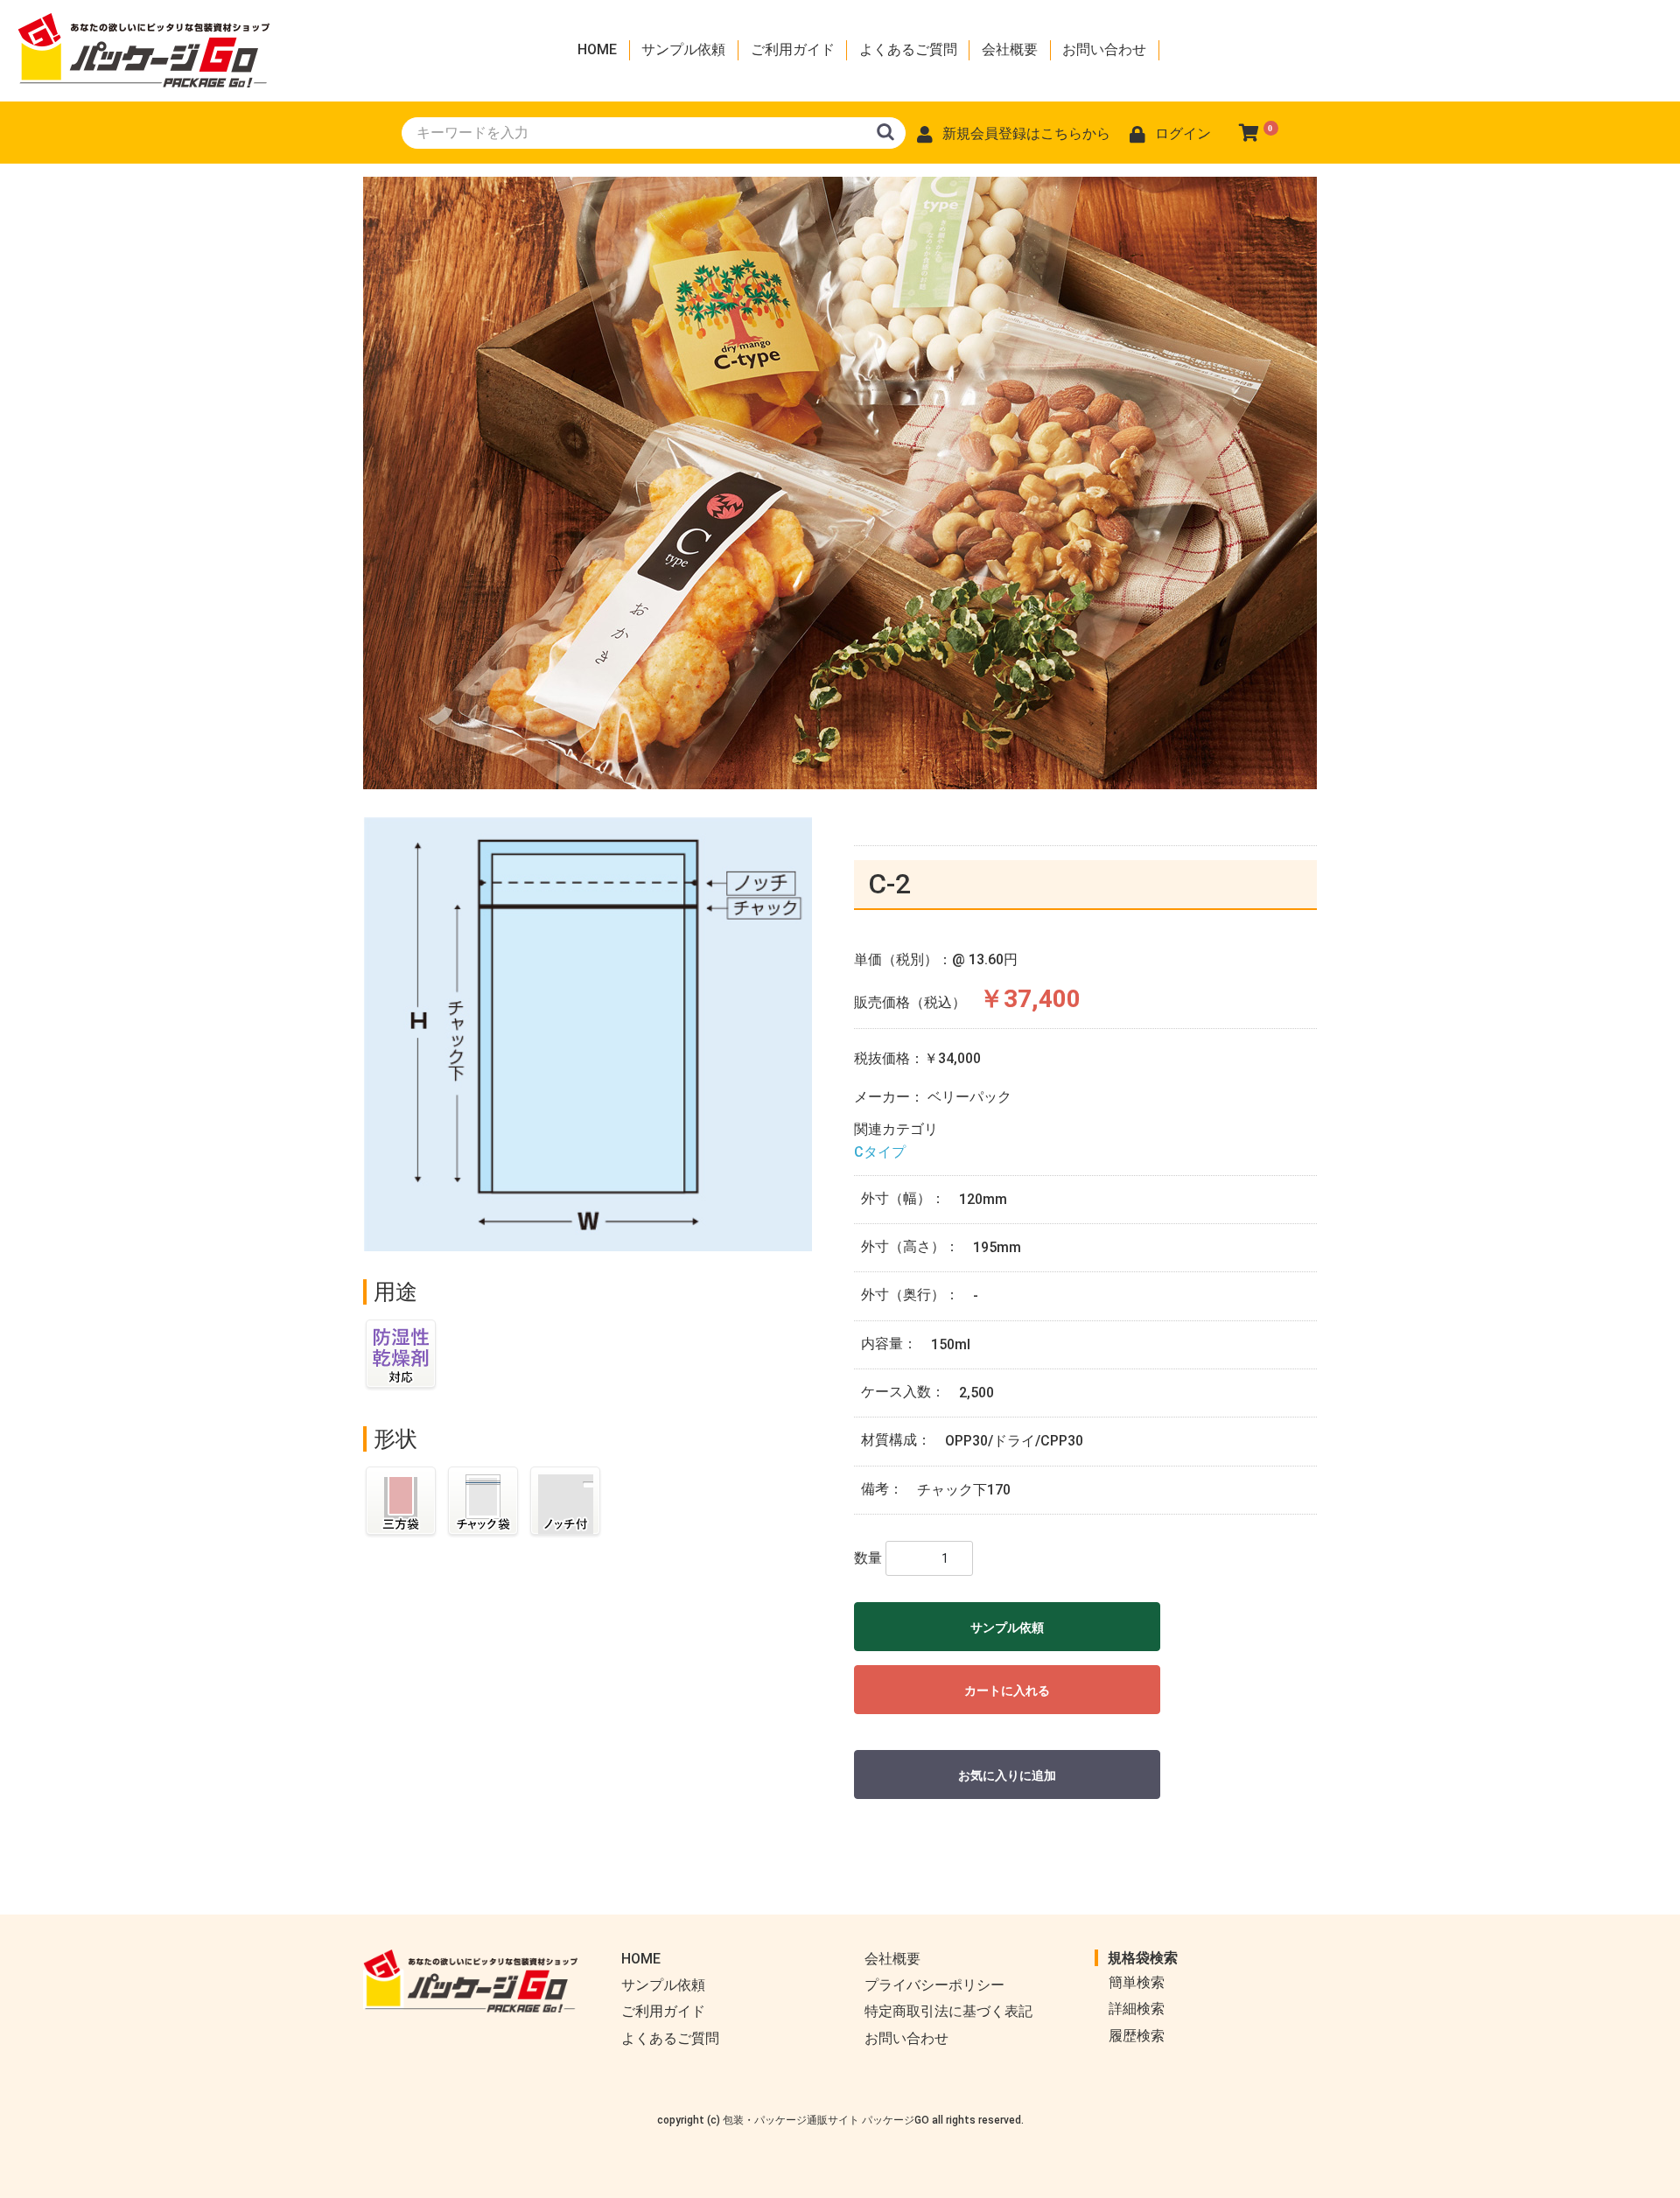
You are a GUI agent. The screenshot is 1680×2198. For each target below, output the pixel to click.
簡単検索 (1137, 1982)
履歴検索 (1137, 2036)
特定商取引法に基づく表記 (948, 2011)
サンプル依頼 (683, 49)
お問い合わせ (1104, 49)
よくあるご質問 (908, 49)
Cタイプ (880, 1152)
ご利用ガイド (793, 49)
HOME (597, 49)
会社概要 (1010, 49)
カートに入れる (1007, 1690)
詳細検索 (1137, 2009)
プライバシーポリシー (934, 1985)
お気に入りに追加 (1007, 1775)
